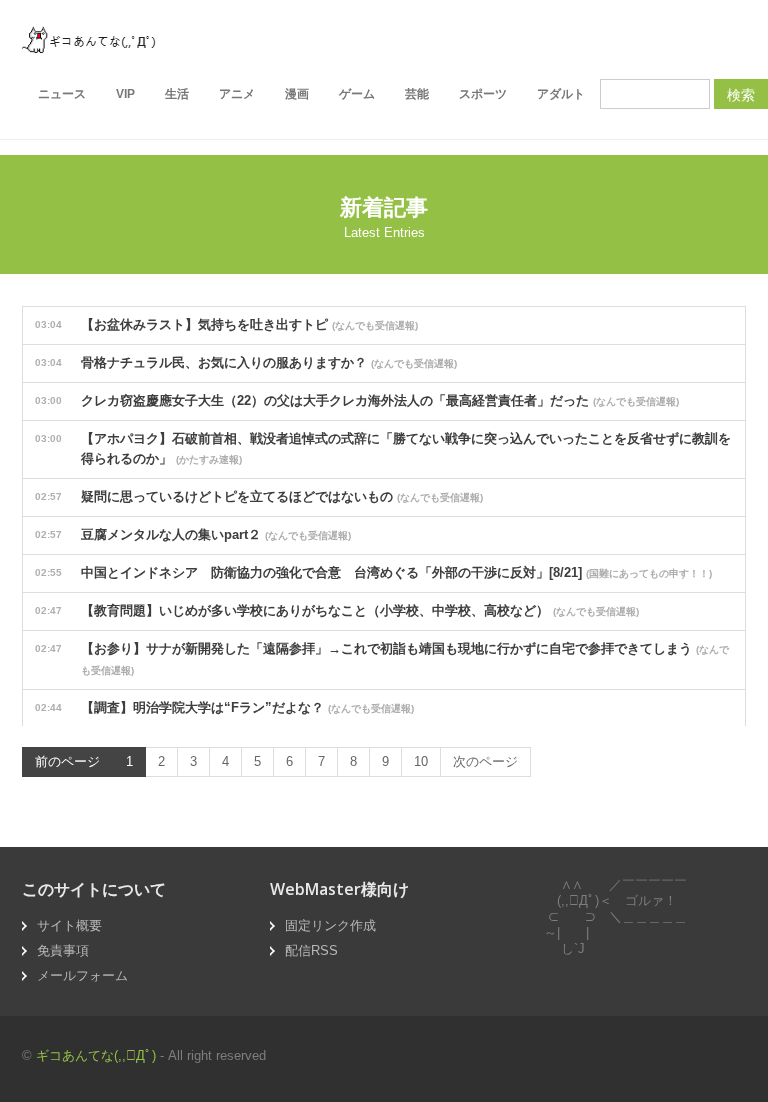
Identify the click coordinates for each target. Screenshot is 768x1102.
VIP (125, 94)
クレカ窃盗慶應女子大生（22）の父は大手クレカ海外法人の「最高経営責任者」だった (357, 400)
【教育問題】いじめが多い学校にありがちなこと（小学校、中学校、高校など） (337, 610)
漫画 (297, 94)
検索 (741, 94)
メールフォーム (82, 975)
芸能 (417, 94)
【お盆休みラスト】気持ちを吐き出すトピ (226, 324)
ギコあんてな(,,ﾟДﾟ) (96, 1055)
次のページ (485, 761)
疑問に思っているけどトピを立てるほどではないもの (259, 496)
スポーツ (483, 94)
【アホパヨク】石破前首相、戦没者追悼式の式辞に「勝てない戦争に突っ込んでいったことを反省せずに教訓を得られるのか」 (383, 448)
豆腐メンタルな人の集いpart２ (193, 534)
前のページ (67, 761)
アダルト (561, 94)
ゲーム (357, 94)
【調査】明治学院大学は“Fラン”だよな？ (224, 707)
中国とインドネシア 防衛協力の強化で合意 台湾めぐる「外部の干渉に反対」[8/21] (373, 572)
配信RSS (311, 950)
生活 (177, 94)
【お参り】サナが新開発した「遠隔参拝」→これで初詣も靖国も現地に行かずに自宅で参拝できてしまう (382, 658)
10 (421, 761)
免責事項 (63, 950)
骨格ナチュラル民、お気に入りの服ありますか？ (246, 362)
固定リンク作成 (330, 925)
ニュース (62, 94)
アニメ (237, 94)
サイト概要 (69, 925)
